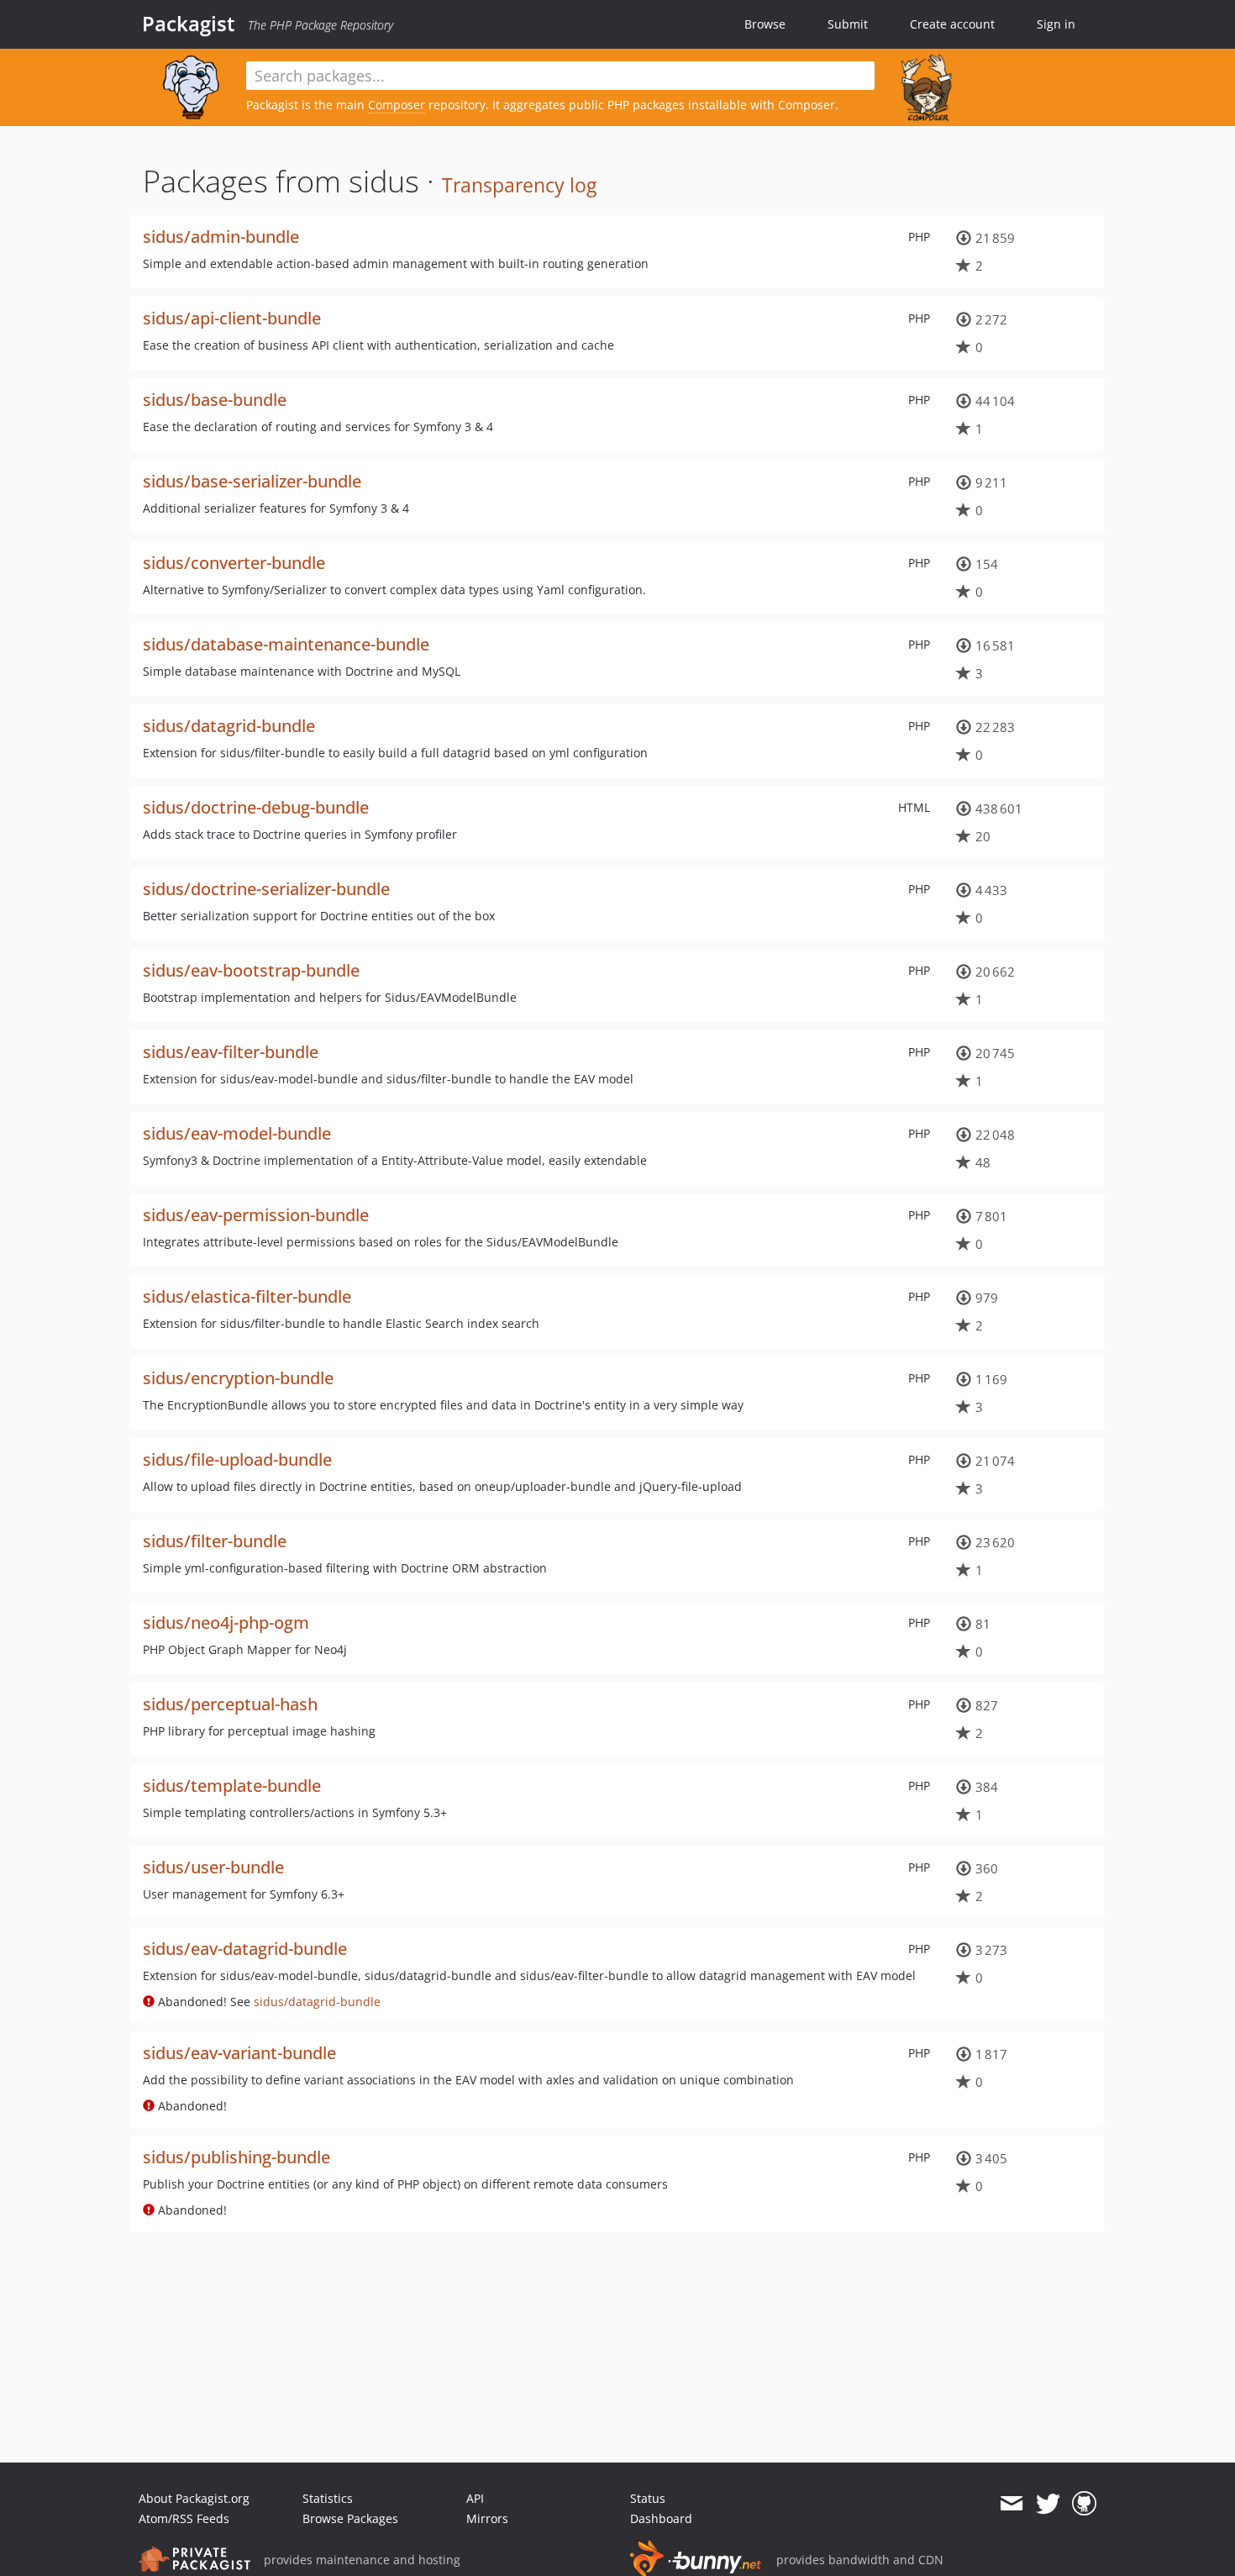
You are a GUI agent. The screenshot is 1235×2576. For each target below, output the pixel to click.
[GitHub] (1084, 2504)
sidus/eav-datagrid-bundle (245, 1949)
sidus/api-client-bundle (232, 318)
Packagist (189, 24)
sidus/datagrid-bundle (229, 726)
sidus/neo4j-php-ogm (226, 1623)
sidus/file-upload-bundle (237, 1459)
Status (648, 2498)
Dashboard (661, 2518)
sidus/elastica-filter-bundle (247, 1296)
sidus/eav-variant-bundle (239, 2053)
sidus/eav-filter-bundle (231, 1052)
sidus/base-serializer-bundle (252, 481)
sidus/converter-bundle (234, 563)
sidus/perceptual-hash (230, 1704)
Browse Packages (350, 2518)
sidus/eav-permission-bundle (256, 1215)
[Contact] (1011, 2504)
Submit (848, 24)
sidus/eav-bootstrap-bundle (251, 970)
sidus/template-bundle (232, 1786)
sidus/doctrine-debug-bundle (256, 807)
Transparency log (519, 185)
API (475, 2498)
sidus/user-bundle (213, 1867)
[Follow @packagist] (1048, 2504)
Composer (397, 105)
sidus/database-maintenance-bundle (286, 644)
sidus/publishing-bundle (236, 2157)
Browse (765, 24)
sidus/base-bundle (215, 400)
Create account (952, 24)
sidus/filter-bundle (215, 1541)
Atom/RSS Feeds (184, 2518)
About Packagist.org (194, 2498)
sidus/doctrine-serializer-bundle (266, 889)
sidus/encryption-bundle (238, 1378)
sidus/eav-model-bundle (237, 1133)
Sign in (1056, 24)
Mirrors (487, 2518)
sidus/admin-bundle (221, 237)
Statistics (328, 2498)
